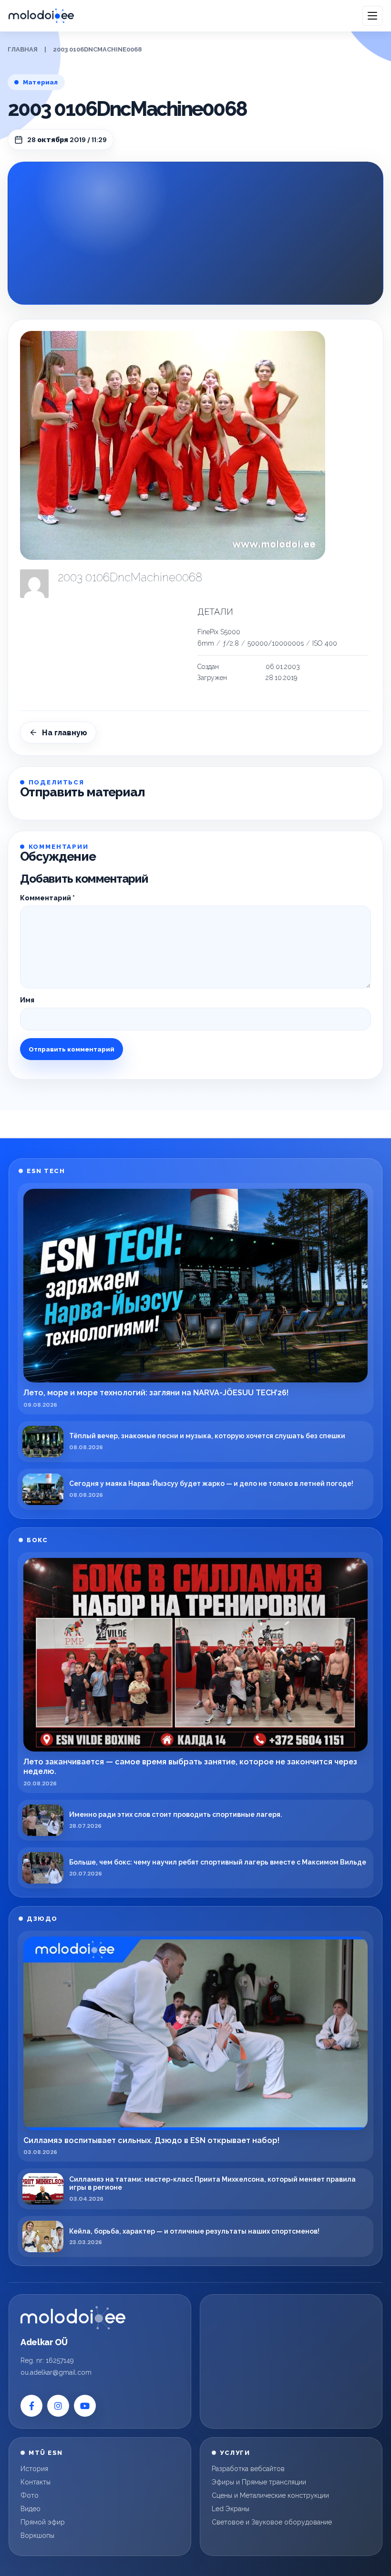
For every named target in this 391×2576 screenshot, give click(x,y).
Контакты (36, 2482)
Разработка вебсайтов (248, 2469)
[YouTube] (85, 2406)
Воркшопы (37, 2535)
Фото (30, 2495)
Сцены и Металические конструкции (270, 2495)
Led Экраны (231, 2509)
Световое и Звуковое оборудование (272, 2522)
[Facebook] (31, 2406)
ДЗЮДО (42, 1919)
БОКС (37, 1540)
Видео (31, 2509)
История (34, 2469)
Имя (27, 1000)
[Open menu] (372, 16)
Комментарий (47, 898)
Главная (23, 49)
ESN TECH (46, 1171)
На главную (65, 733)
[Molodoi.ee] (73, 2318)
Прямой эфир (43, 2522)
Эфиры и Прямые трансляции (259, 2482)
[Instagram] (58, 2406)
